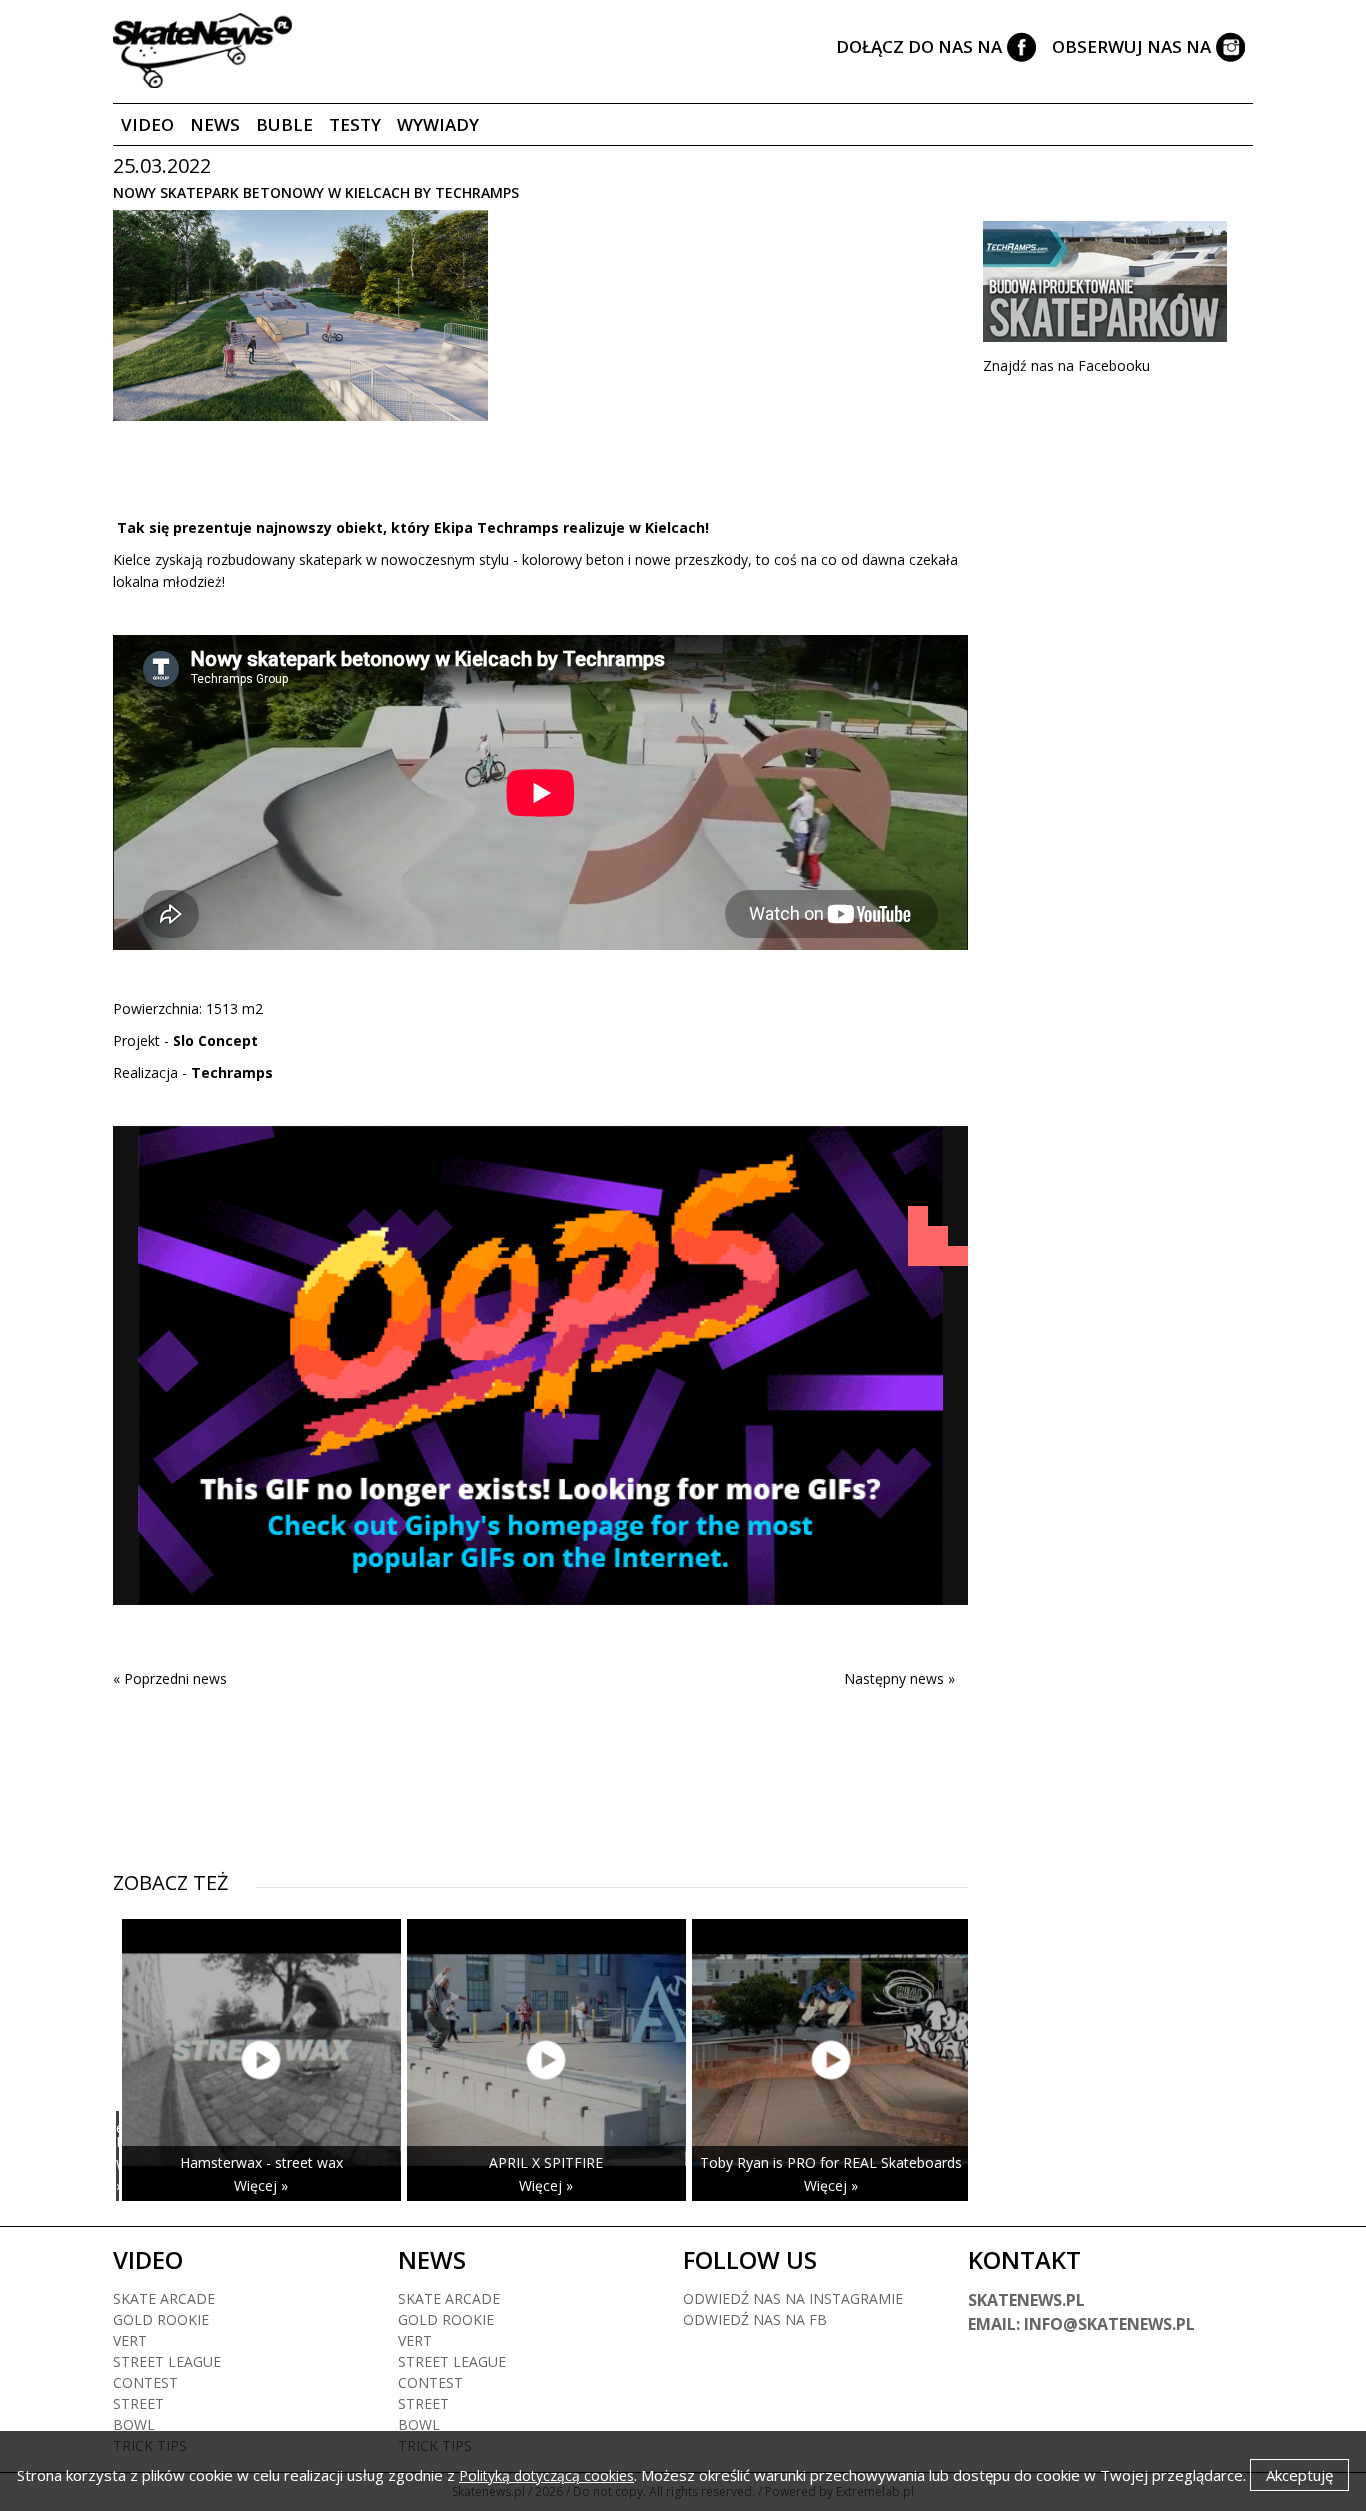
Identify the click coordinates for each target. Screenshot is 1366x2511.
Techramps (232, 1072)
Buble (284, 124)
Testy (355, 124)
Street (138, 2403)
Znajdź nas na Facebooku (1066, 365)
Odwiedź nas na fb (755, 2319)
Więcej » (119, 2175)
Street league (167, 2361)
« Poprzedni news (170, 1678)
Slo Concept (215, 1040)
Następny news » (899, 1678)
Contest (145, 2382)
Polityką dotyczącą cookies (546, 2475)
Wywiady (438, 124)
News (215, 124)
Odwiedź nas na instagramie (793, 2298)
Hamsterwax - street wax (261, 2162)
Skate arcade (164, 2298)
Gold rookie (161, 2319)
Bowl (134, 2424)
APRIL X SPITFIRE (546, 2162)
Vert (130, 2340)
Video (147, 124)
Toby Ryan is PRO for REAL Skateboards (831, 2162)
